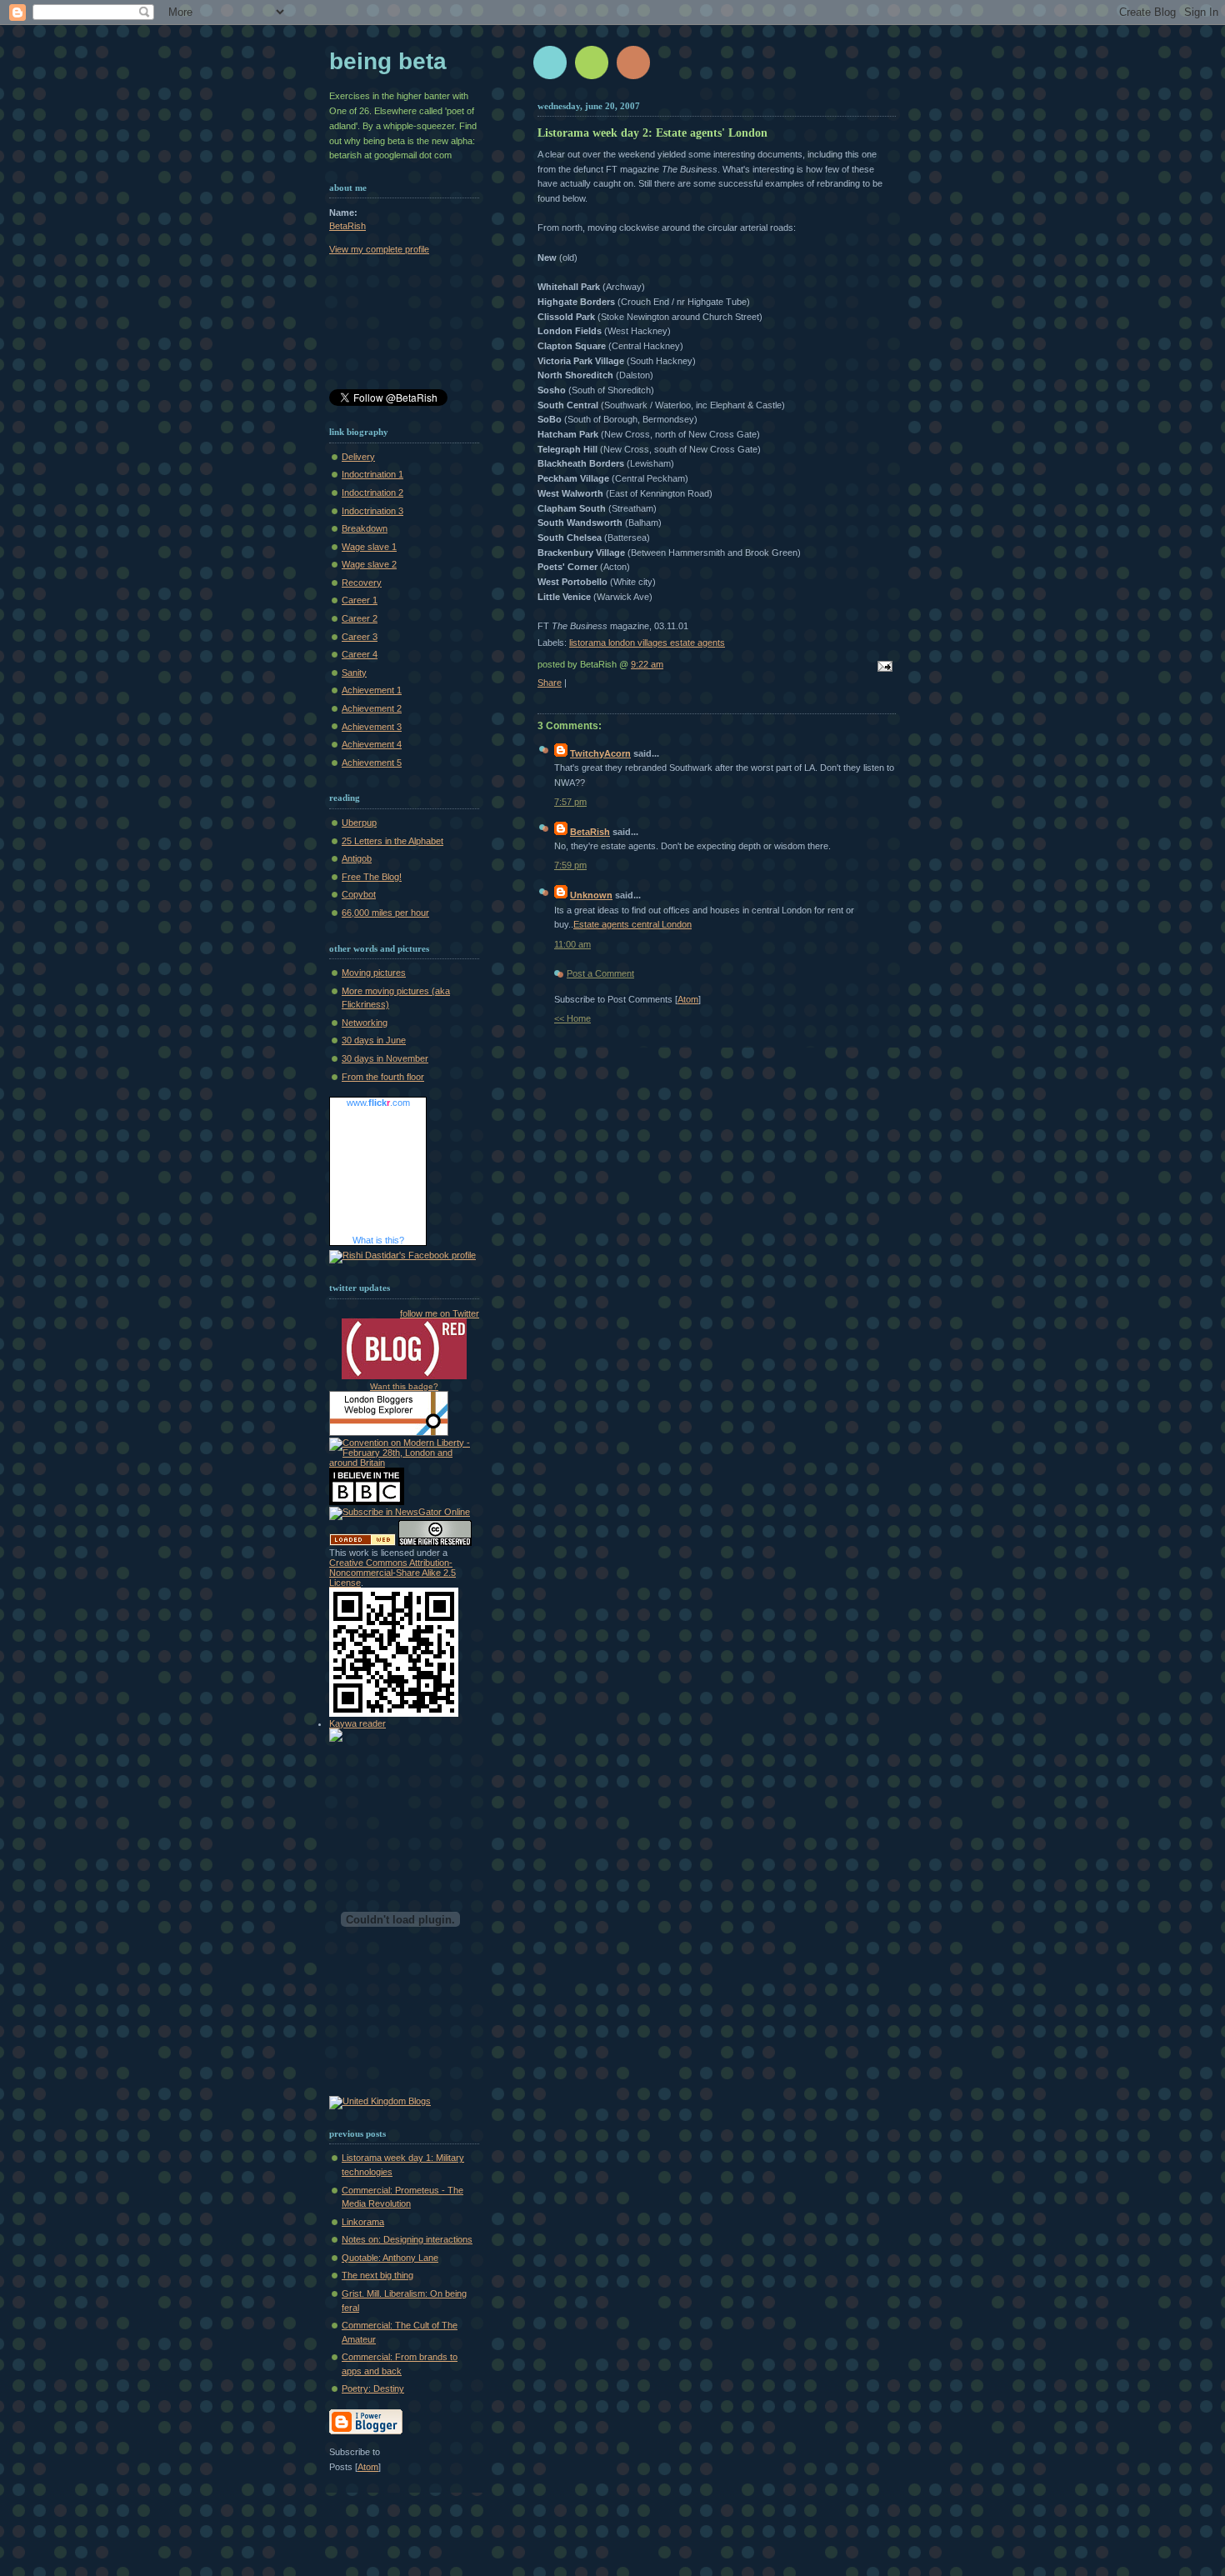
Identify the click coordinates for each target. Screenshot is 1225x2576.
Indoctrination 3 (372, 511)
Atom (688, 999)
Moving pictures (374, 973)
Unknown (591, 895)
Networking (365, 1023)
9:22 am (647, 664)
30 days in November (385, 1058)
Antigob (357, 858)
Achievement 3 (372, 727)
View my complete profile (379, 249)
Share (550, 683)
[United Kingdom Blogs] (380, 2101)
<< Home (572, 1018)
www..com (378, 1103)
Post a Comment (600, 973)
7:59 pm (570, 865)
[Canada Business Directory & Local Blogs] (362, 1543)
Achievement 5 (372, 763)
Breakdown (365, 528)
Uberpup (359, 823)
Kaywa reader (357, 1723)
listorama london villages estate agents (647, 643)
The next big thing (377, 2275)
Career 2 (360, 618)
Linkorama (363, 2222)
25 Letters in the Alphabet (392, 841)
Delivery (358, 457)
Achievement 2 (372, 708)
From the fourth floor (383, 1077)
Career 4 (360, 654)
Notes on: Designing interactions (407, 2239)
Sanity (354, 673)
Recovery (362, 583)
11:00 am (572, 944)
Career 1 (360, 600)
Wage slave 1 (369, 547)
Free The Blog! (372, 877)
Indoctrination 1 (372, 474)
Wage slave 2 (369, 564)
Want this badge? (404, 1386)
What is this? (378, 1240)
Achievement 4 (372, 744)
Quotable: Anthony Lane (390, 2258)
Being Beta (388, 61)
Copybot (359, 894)
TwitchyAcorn (600, 753)
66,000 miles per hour (385, 913)
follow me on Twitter (440, 1313)
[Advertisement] (404, 325)
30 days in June (374, 1040)
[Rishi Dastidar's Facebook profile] (402, 1255)
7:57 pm (570, 802)
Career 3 (360, 637)
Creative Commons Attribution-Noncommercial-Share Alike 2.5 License (392, 1573)
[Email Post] (882, 668)
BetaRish (590, 832)
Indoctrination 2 (372, 493)
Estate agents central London (632, 924)
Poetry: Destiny (373, 2388)
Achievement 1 (372, 690)
